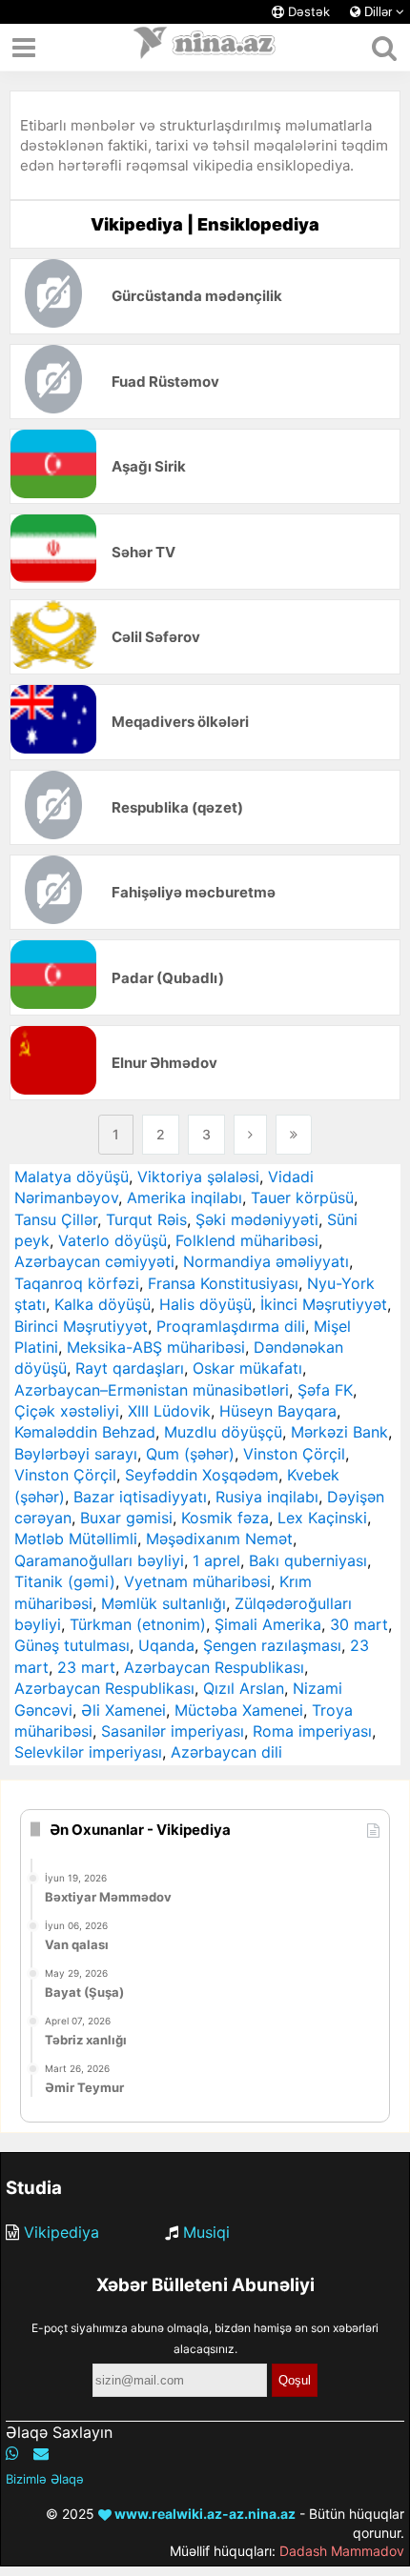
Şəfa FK (325, 1390)
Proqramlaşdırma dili (231, 1326)
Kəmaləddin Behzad (85, 1432)
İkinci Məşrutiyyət (324, 1304)
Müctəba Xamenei (239, 1710)
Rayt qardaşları (130, 1368)
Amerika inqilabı (184, 1197)
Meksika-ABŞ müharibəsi (156, 1347)
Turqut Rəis (146, 1219)
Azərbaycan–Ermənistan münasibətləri (152, 1390)
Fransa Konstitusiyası (223, 1283)
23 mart (86, 1667)
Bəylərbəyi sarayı (76, 1454)
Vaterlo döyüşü (113, 1240)
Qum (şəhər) (190, 1454)
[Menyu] (24, 48)
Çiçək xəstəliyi (67, 1411)
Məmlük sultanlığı (164, 1603)
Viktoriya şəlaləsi (198, 1177)
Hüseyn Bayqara (278, 1411)
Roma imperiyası (312, 1731)
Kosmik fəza (225, 1518)
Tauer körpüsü (302, 1197)
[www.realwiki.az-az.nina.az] (205, 48)
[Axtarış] (384, 48)
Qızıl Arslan (244, 1688)
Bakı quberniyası (308, 1560)
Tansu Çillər (56, 1219)
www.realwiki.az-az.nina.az (204, 2514)
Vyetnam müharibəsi (197, 1581)
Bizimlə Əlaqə (45, 2479)
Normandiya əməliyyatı (266, 1261)
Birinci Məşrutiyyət (81, 1326)
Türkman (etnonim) (138, 1624)
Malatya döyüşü (72, 1177)
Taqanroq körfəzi (77, 1283)
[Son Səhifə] (294, 1135)
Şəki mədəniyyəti (257, 1219)
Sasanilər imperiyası (173, 1731)
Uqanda (166, 1645)
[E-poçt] (41, 2453)
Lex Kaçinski (322, 1518)
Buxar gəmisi (126, 1518)
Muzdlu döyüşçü (223, 1432)
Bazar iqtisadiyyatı (140, 1497)
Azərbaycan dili (226, 1752)
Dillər (378, 12)
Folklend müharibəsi (247, 1240)
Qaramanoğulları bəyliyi (99, 1560)
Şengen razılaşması (272, 1645)
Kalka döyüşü (102, 1304)
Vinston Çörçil (294, 1454)
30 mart (359, 1624)
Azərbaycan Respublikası (214, 1667)
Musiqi (206, 2232)
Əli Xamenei (123, 1710)
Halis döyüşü (205, 1304)
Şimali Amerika (268, 1624)
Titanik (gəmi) (65, 1581)
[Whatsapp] (12, 2453)
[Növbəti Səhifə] (250, 1135)
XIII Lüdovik (169, 1411)
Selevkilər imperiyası (88, 1752)
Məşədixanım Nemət (219, 1539)
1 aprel (216, 1560)
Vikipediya (61, 2232)
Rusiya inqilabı (267, 1497)
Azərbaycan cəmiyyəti (94, 1261)
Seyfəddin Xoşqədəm (202, 1475)
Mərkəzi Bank (339, 1432)
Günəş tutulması (72, 1645)
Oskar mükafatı (247, 1368)
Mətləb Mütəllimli (76, 1539)
